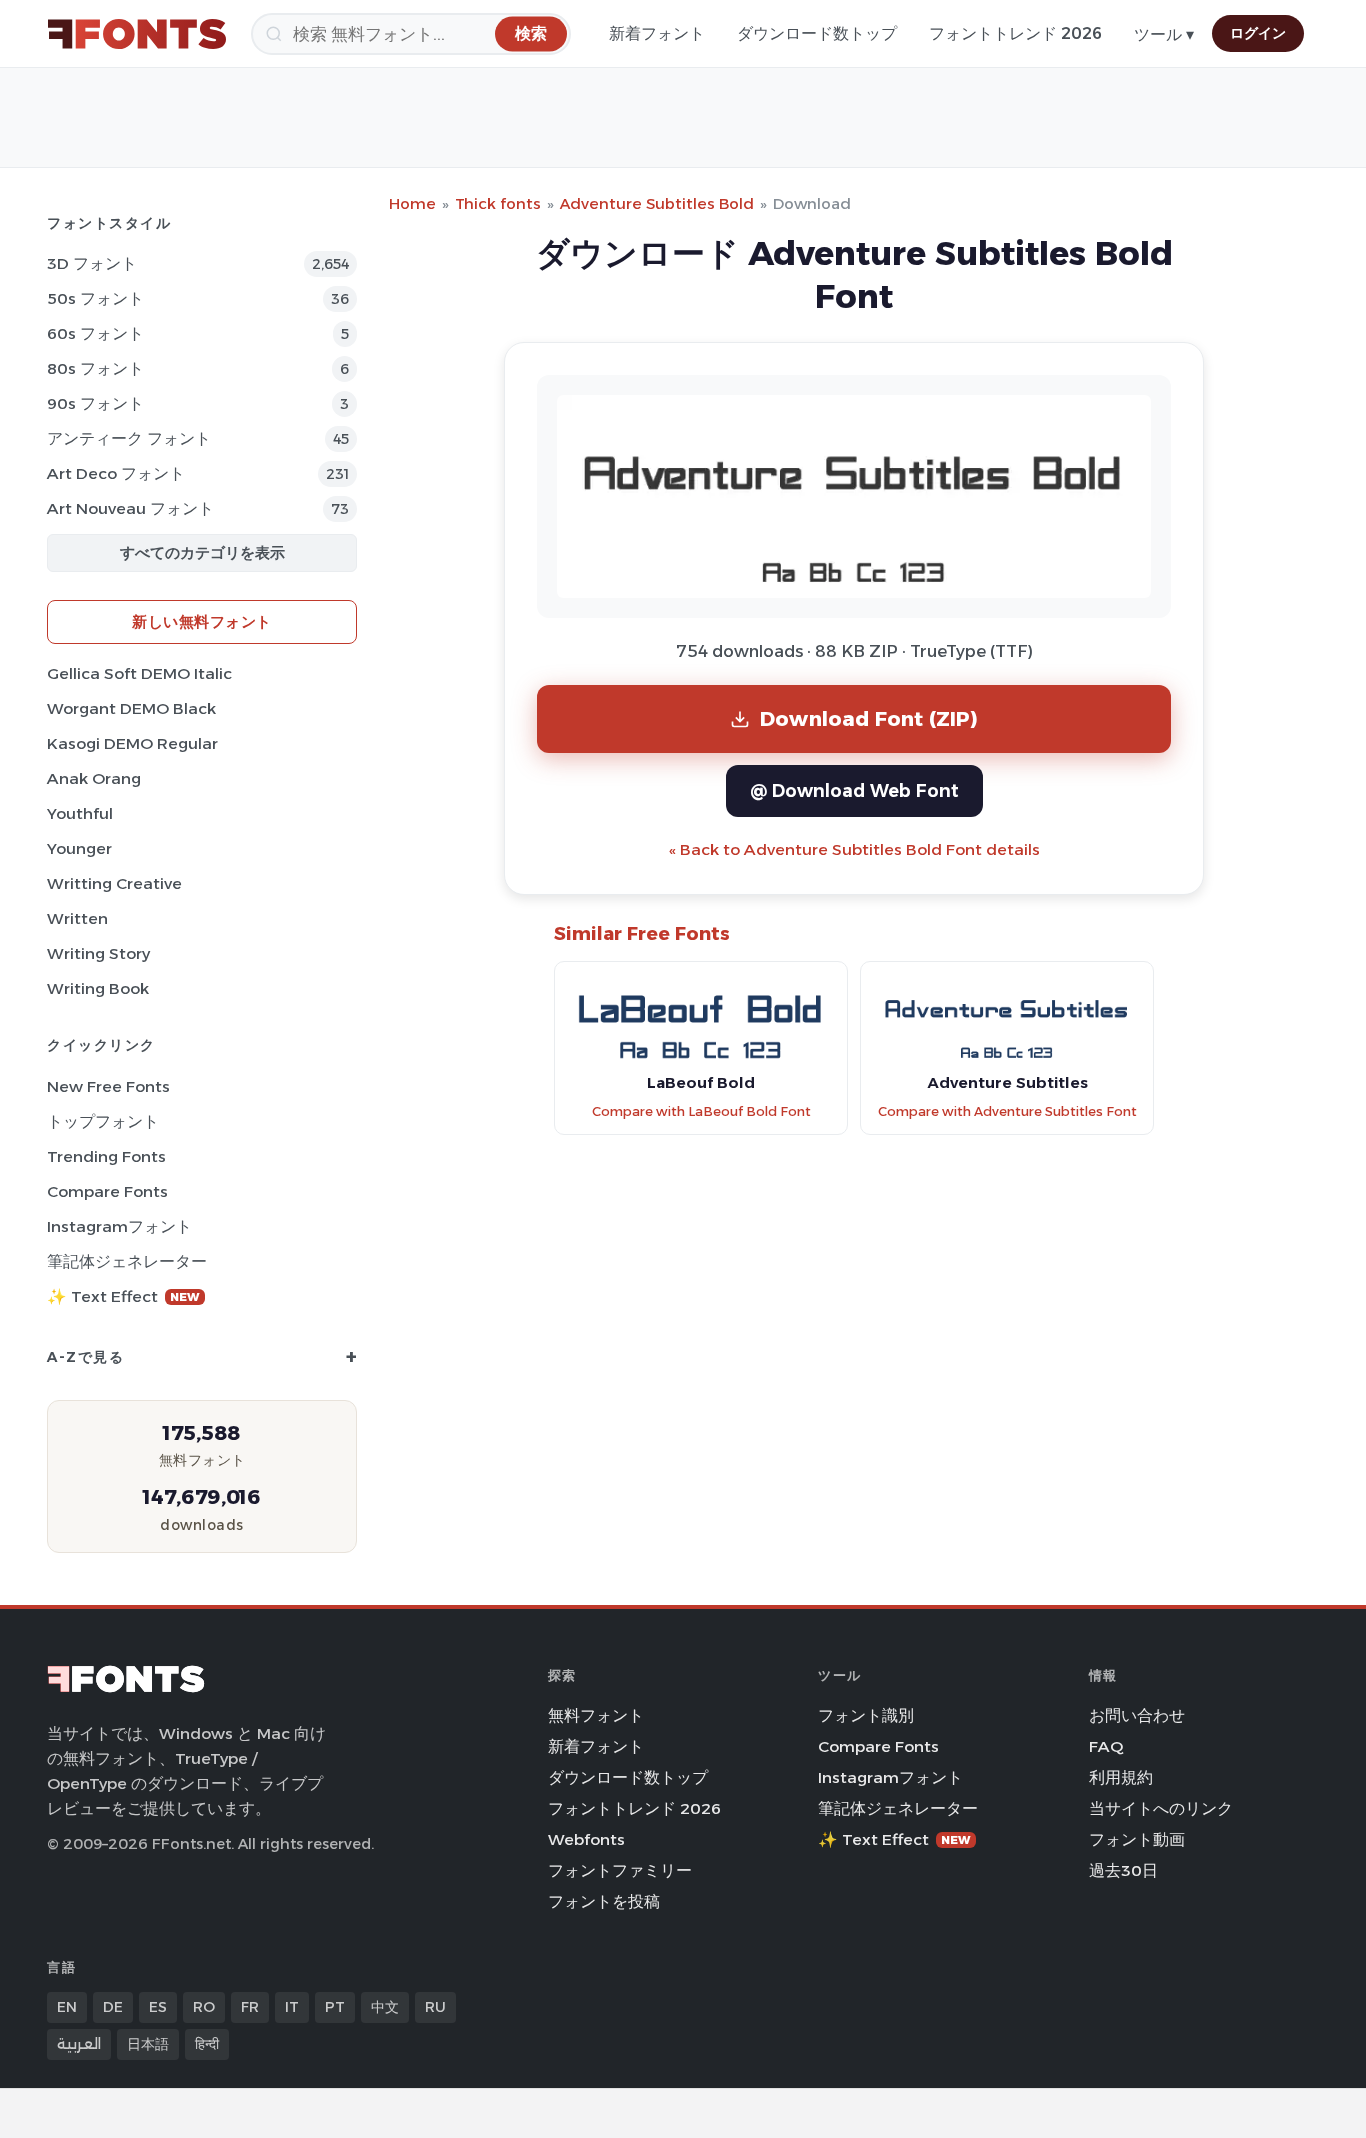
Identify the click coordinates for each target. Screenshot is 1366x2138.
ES (158, 2007)
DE (113, 2007)
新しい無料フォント (202, 621)
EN (67, 2007)
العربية (79, 2044)
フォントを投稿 (604, 1901)
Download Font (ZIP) (869, 718)
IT (292, 2007)
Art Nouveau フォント (130, 508)
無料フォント (596, 1715)
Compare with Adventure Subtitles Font (1007, 1111)
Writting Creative (114, 883)
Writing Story (98, 953)
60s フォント (95, 333)
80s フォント (95, 368)
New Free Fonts (108, 1086)
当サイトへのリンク (1161, 1808)
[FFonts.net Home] (137, 34)
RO (204, 2007)
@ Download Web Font (854, 790)
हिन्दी (207, 2044)
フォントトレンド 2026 (1015, 33)
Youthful (80, 813)
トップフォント (103, 1121)
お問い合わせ (1137, 1715)
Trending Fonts (106, 1156)
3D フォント (92, 263)
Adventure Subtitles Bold (657, 203)
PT (335, 2007)
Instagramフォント (119, 1226)
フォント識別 (866, 1715)
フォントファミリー (620, 1870)
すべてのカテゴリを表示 (202, 552)
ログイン (1258, 33)
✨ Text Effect (123, 1296)
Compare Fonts (107, 1191)
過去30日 (1123, 1870)
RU (435, 2007)
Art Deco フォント (116, 473)
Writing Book (98, 988)
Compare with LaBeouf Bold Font (701, 1111)
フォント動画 (1137, 1839)
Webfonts (586, 1839)
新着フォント (657, 33)
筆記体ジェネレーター (127, 1261)
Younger (79, 848)
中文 (385, 2007)
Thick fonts (498, 203)
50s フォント (95, 298)
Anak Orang (94, 778)
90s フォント (95, 403)
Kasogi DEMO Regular (132, 743)
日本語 (148, 2044)
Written (77, 918)
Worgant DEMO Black (131, 708)
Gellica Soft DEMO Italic (139, 673)
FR (250, 2007)
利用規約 (1121, 1777)
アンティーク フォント (129, 438)
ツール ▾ (1164, 34)
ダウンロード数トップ (817, 33)
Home (412, 203)
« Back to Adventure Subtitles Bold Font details (854, 849)
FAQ (1106, 1746)
